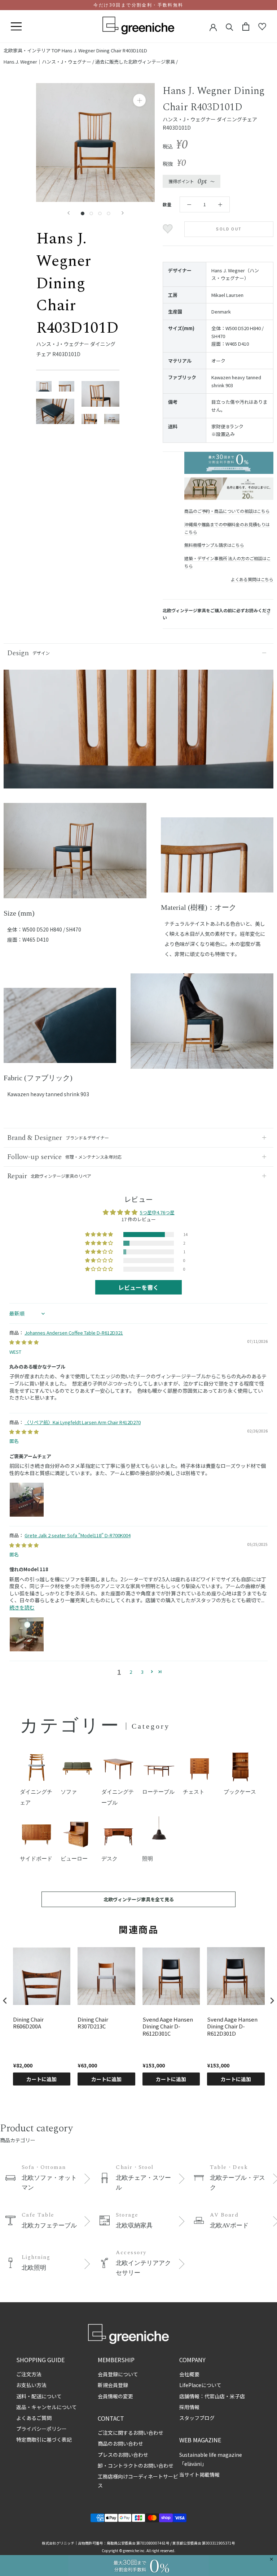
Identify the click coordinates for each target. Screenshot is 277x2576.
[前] (69, 213)
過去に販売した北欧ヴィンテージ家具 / (137, 62)
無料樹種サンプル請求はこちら (214, 545)
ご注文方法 (29, 2374)
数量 (167, 204)
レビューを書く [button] (138, 1287)
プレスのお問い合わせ (123, 2455)
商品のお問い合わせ (120, 2443)
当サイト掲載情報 (199, 2475)
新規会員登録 (113, 2385)
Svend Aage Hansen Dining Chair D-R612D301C (168, 2026)
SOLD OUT (229, 229)
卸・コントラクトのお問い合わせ (136, 2465)
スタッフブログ (197, 2418)
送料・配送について (39, 2396)
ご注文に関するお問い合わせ (131, 2433)
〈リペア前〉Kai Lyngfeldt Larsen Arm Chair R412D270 (83, 1422)
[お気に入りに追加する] (169, 229)
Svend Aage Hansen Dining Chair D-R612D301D (232, 2026)
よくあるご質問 (34, 2418)
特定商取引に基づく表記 (44, 2439)
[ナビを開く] (16, 27)
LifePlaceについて (200, 2385)
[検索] (230, 27)
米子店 (237, 2396)
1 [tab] (75, 893)
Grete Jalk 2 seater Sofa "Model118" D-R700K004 (78, 1535)
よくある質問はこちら (252, 579)
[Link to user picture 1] (27, 1500)
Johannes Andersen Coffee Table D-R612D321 (74, 1333)
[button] (100, 1235)
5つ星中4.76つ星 (157, 1212)
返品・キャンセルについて (47, 2407)
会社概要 (189, 2374)
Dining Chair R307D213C (93, 2023)
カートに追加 (41, 2079)
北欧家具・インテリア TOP (32, 50)
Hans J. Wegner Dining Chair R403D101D (104, 50)
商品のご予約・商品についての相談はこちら (227, 511)
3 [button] (142, 1672)
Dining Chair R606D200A (28, 2023)
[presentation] (5, 2000)
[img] (24, 1342)
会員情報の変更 (115, 2396)
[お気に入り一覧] (262, 27)
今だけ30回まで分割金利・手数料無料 (138, 5)
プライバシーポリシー (41, 2429)
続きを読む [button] (22, 1607)
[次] (123, 213)
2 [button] (131, 1672)
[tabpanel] (75, 855)
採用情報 (189, 2407)
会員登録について (118, 2374)
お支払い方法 (31, 2385)
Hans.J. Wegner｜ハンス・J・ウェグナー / (49, 62)
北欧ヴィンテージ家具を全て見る (139, 1899)
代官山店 (215, 2396)
